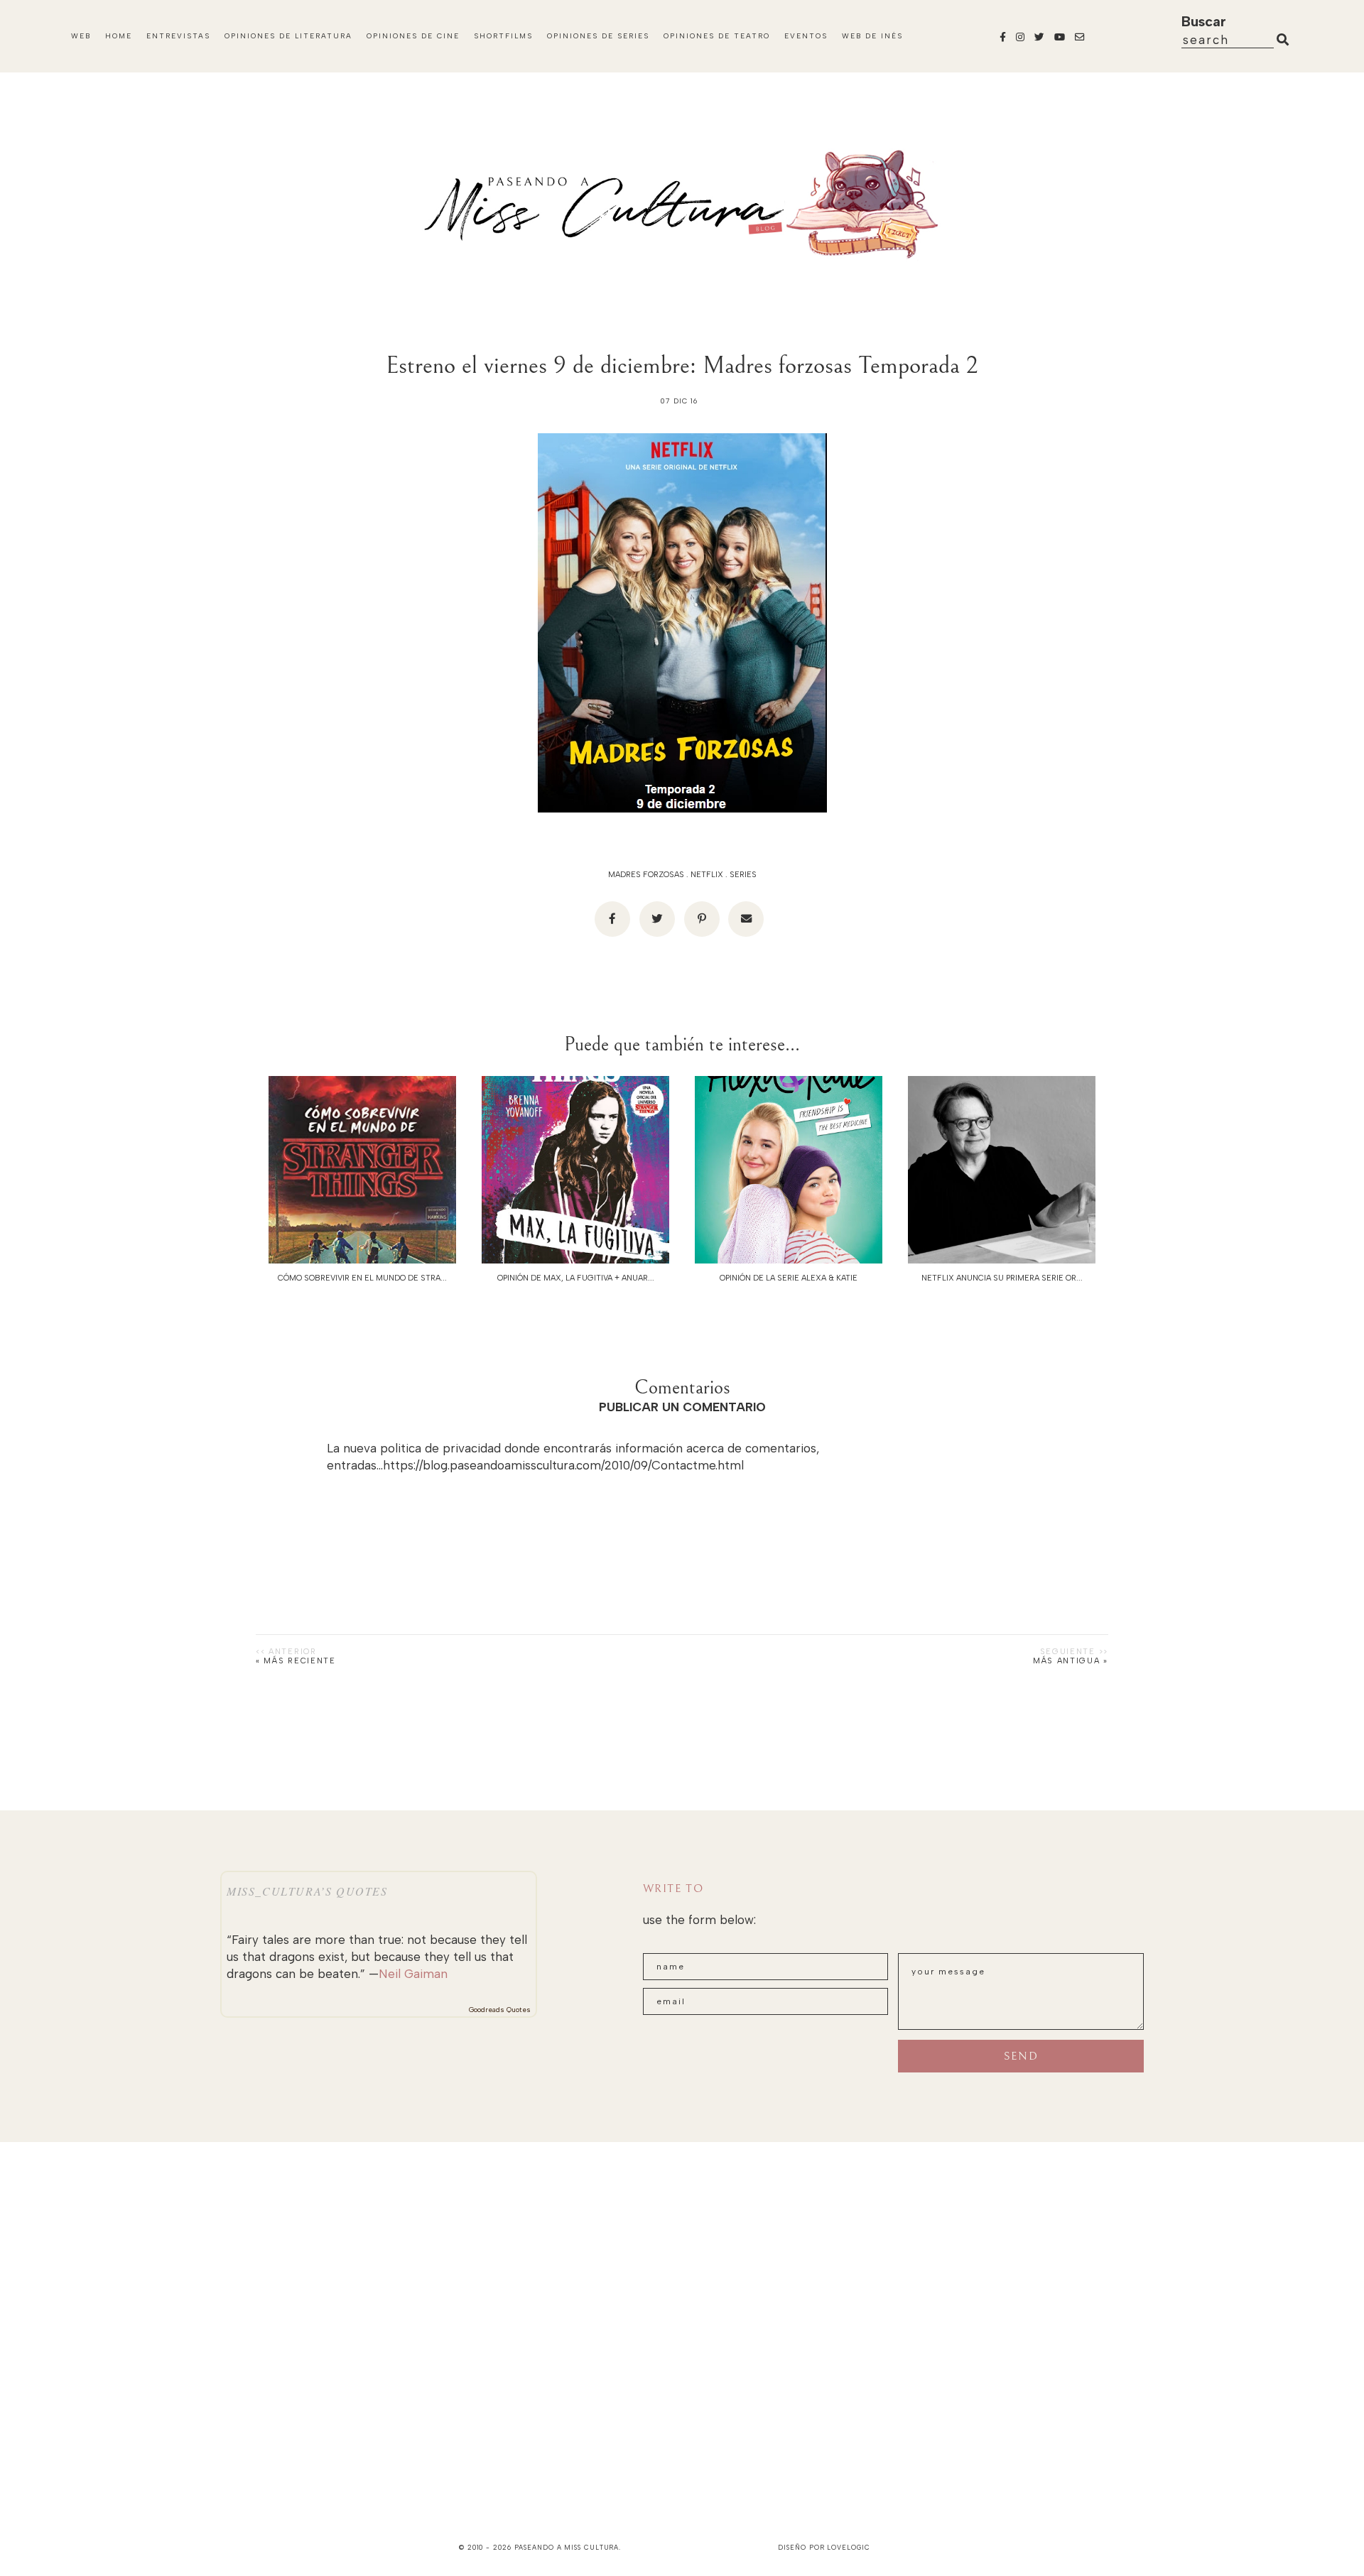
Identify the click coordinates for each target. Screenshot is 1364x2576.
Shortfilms (503, 36)
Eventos (806, 36)
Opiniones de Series (598, 36)
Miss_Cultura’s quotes (307, 1891)
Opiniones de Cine (413, 36)
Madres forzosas (646, 875)
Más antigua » (1071, 1661)
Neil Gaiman (413, 1974)
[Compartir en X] (657, 919)
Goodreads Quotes (500, 2010)
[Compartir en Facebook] (612, 919)
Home (119, 36)
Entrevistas (178, 36)
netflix (707, 875)
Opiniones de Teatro (717, 36)
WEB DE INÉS (872, 36)
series (743, 875)
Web (81, 36)
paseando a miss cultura (567, 2547)
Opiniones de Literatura (288, 36)
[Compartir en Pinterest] (702, 919)
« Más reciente (296, 1661)
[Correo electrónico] (746, 919)
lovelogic (848, 2547)
